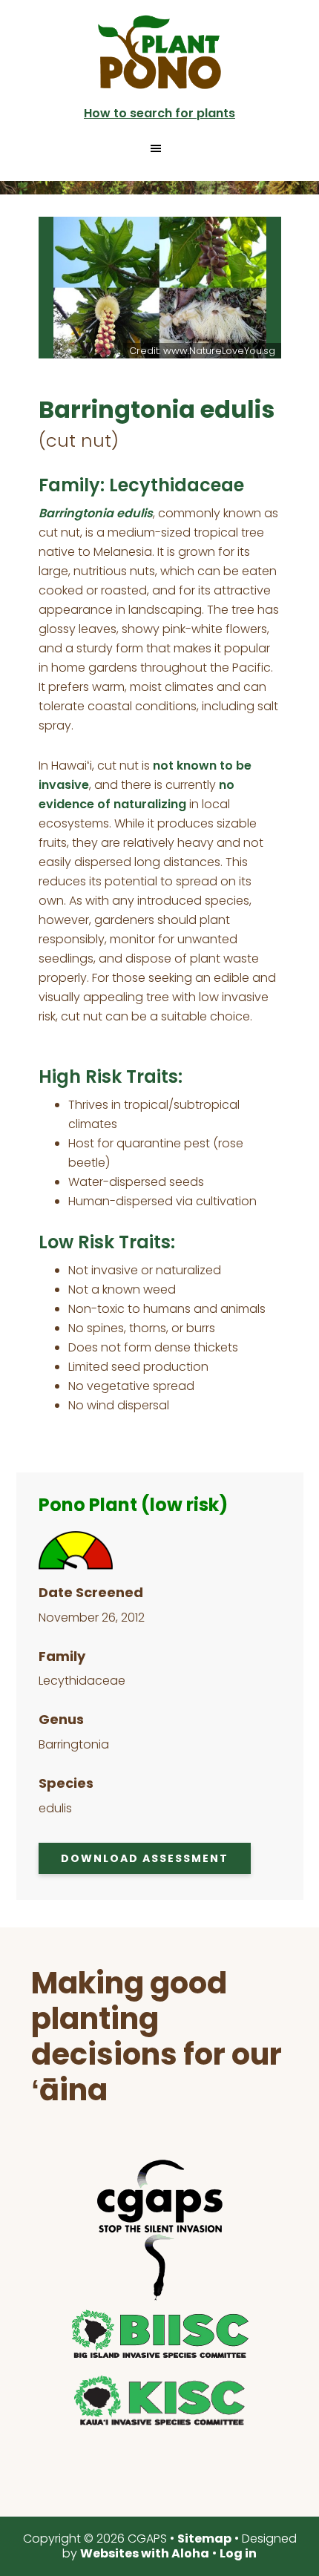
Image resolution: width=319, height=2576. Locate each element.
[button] (160, 148)
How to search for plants (159, 113)
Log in (238, 2553)
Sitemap (204, 2539)
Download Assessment (145, 1858)
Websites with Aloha (145, 2553)
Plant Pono (159, 52)
